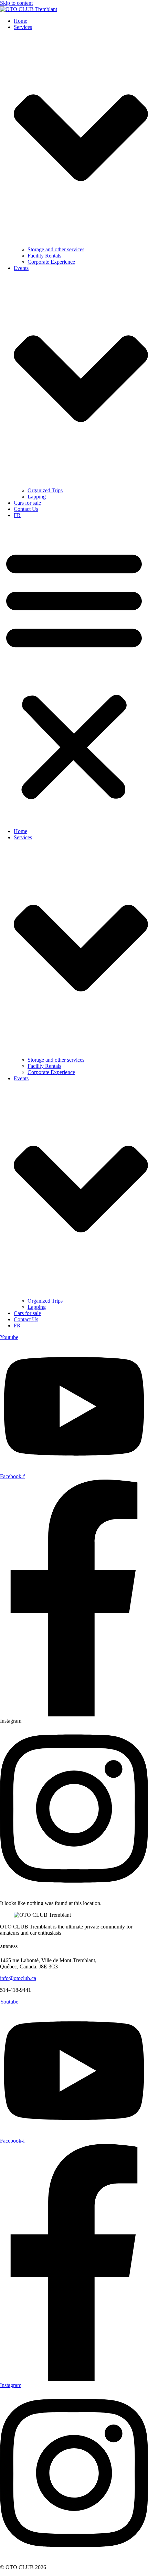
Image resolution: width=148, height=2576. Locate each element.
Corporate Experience (51, 262)
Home (20, 21)
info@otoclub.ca (18, 1978)
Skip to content (16, 3)
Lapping (37, 497)
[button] (74, 673)
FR (17, 515)
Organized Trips (45, 490)
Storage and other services (56, 249)
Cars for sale (27, 503)
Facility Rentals (44, 256)
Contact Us (26, 509)
